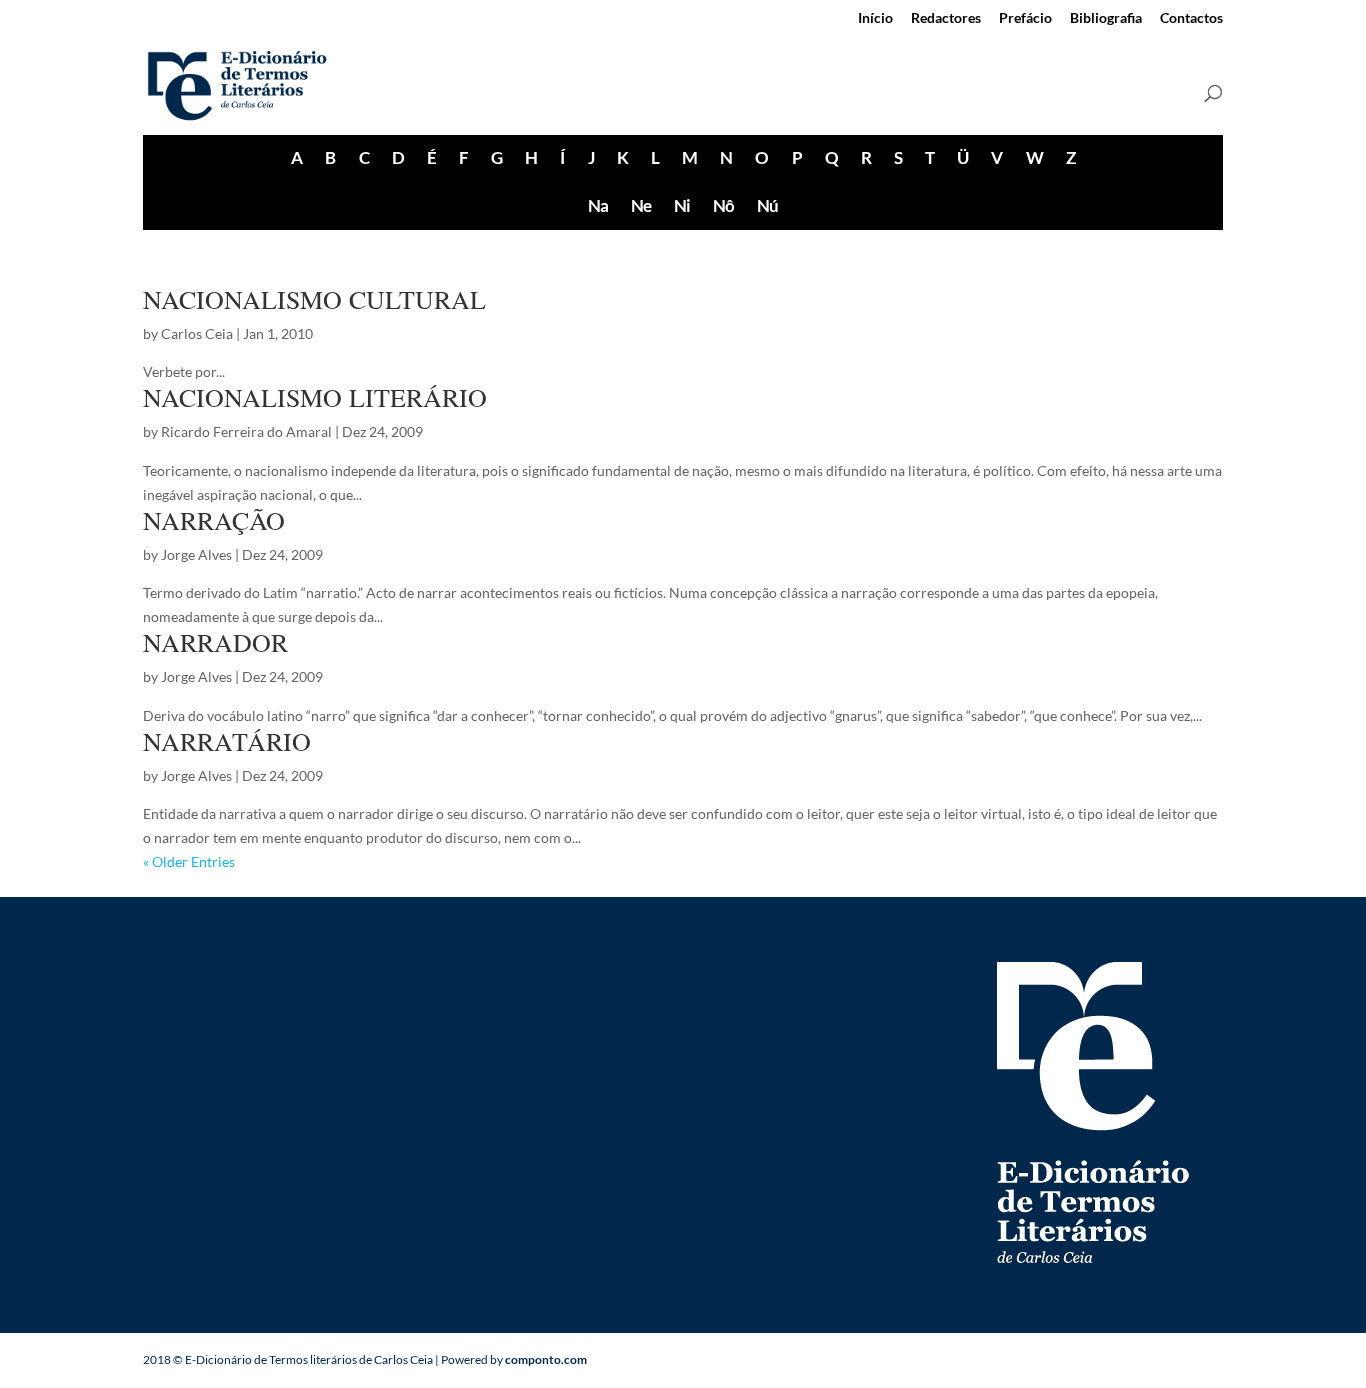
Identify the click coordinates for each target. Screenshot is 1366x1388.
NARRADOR (215, 642)
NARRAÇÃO (214, 520)
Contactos (1191, 18)
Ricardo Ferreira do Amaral (246, 431)
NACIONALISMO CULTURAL (314, 299)
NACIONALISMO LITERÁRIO (315, 397)
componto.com (546, 1359)
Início (875, 18)
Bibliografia (1106, 18)
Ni (682, 205)
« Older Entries (189, 861)
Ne (641, 205)
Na (598, 205)
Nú (767, 205)
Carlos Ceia (197, 333)
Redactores (946, 18)
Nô (723, 205)
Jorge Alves (196, 554)
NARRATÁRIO (227, 741)
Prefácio (1025, 18)
